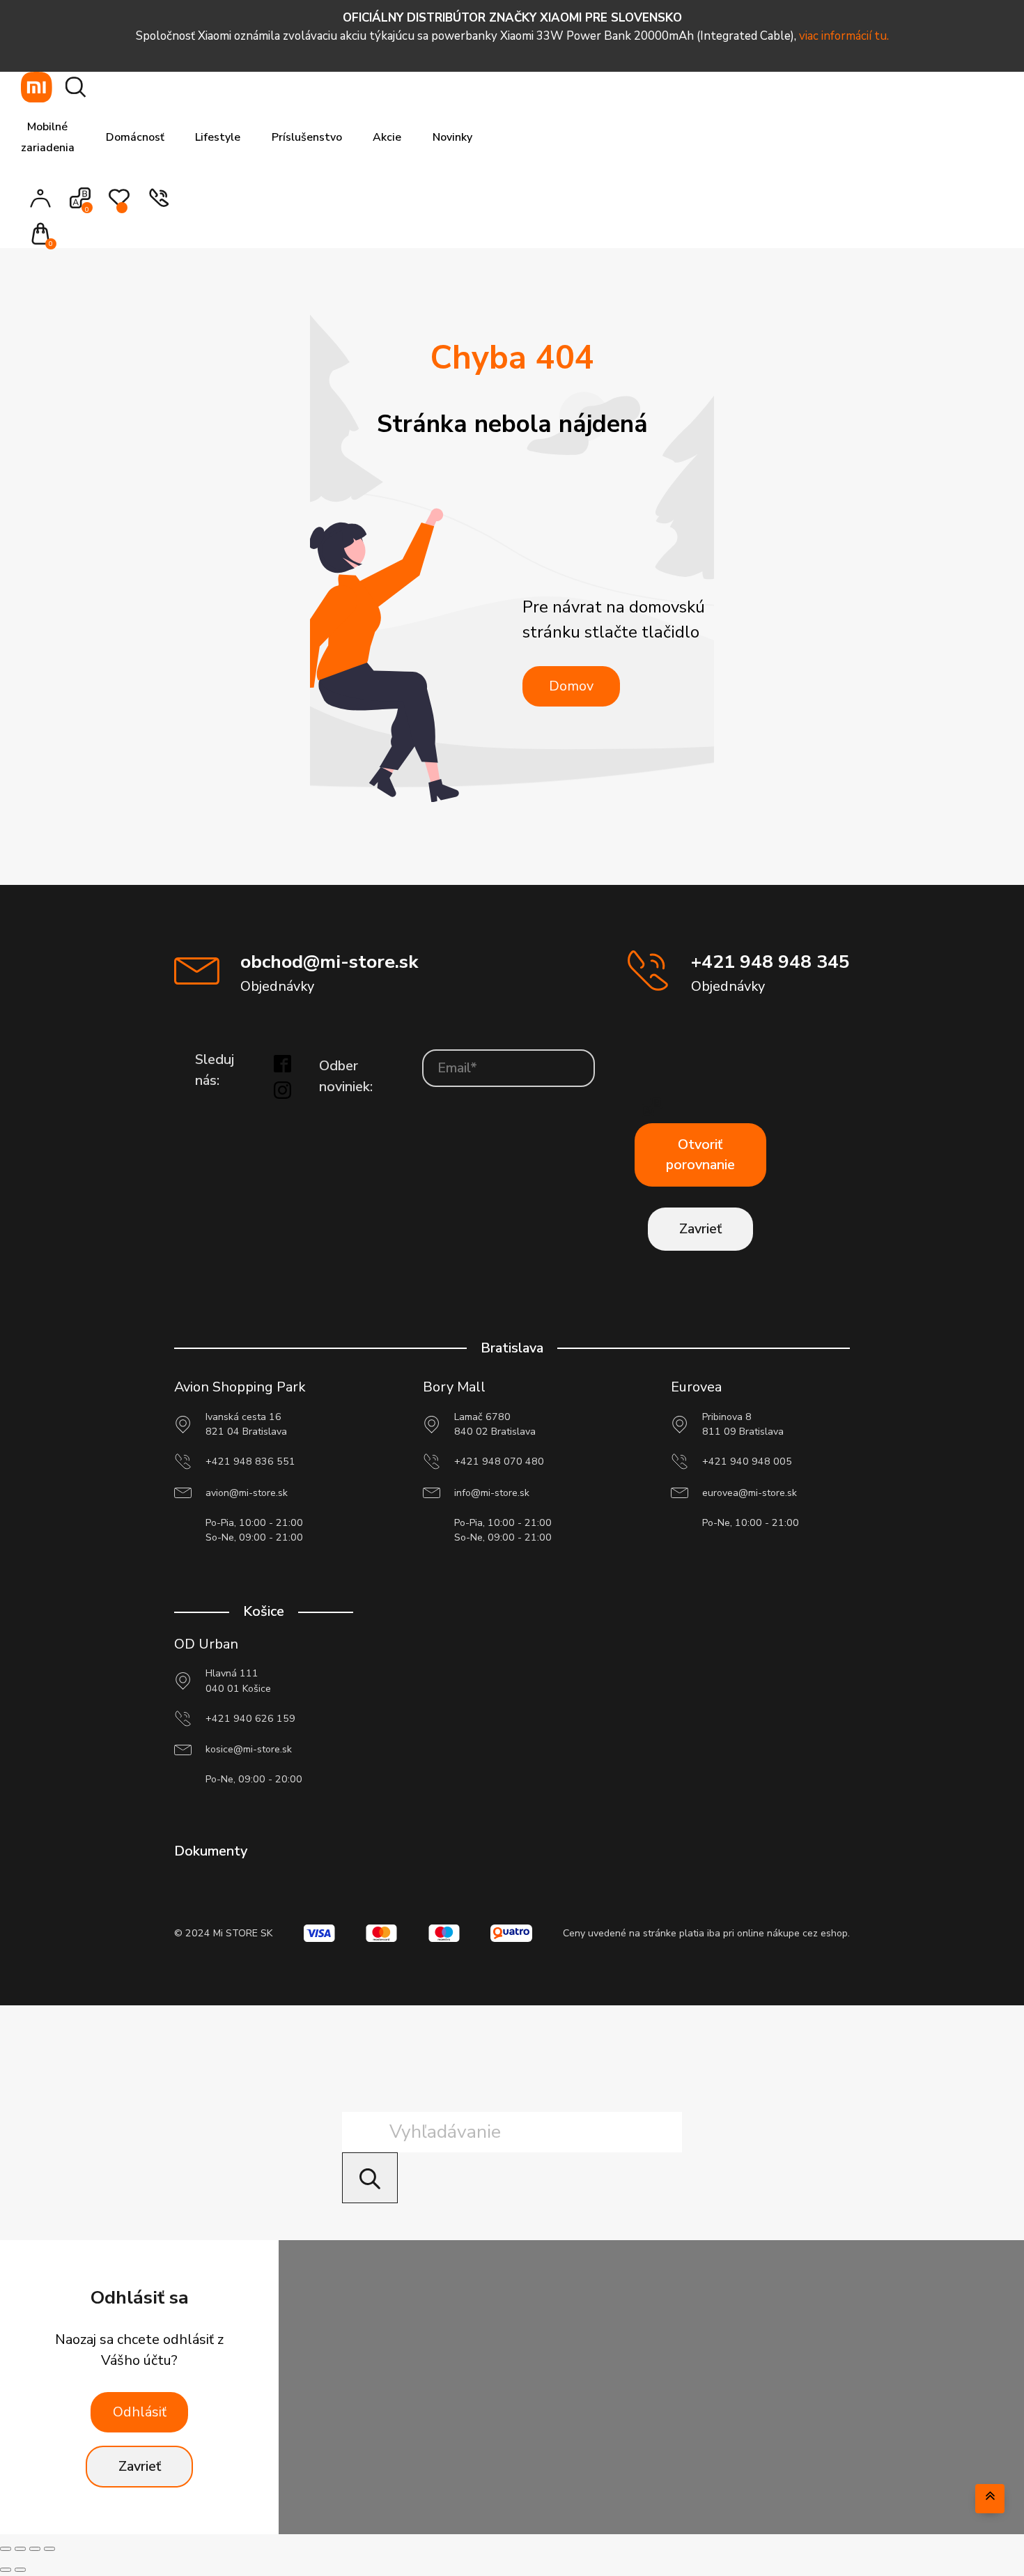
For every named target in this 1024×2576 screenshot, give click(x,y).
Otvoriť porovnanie (700, 1155)
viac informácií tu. (844, 36)
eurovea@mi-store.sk (750, 1493)
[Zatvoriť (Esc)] (49, 2549)
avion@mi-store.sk (247, 1493)
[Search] (370, 2178)
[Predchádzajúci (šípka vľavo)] (6, 2570)
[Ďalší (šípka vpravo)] (20, 2570)
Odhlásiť (140, 2412)
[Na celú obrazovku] (20, 2549)
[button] (45, 235)
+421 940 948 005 (747, 1461)
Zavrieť (700, 1229)
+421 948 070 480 (499, 1461)
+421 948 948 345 (770, 962)
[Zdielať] (35, 2549)
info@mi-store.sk (492, 1493)
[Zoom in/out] (6, 2549)
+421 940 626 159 (250, 1719)
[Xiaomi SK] (37, 87)
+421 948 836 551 (250, 1461)
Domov (571, 686)
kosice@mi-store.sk (249, 1749)
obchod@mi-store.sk (329, 962)
